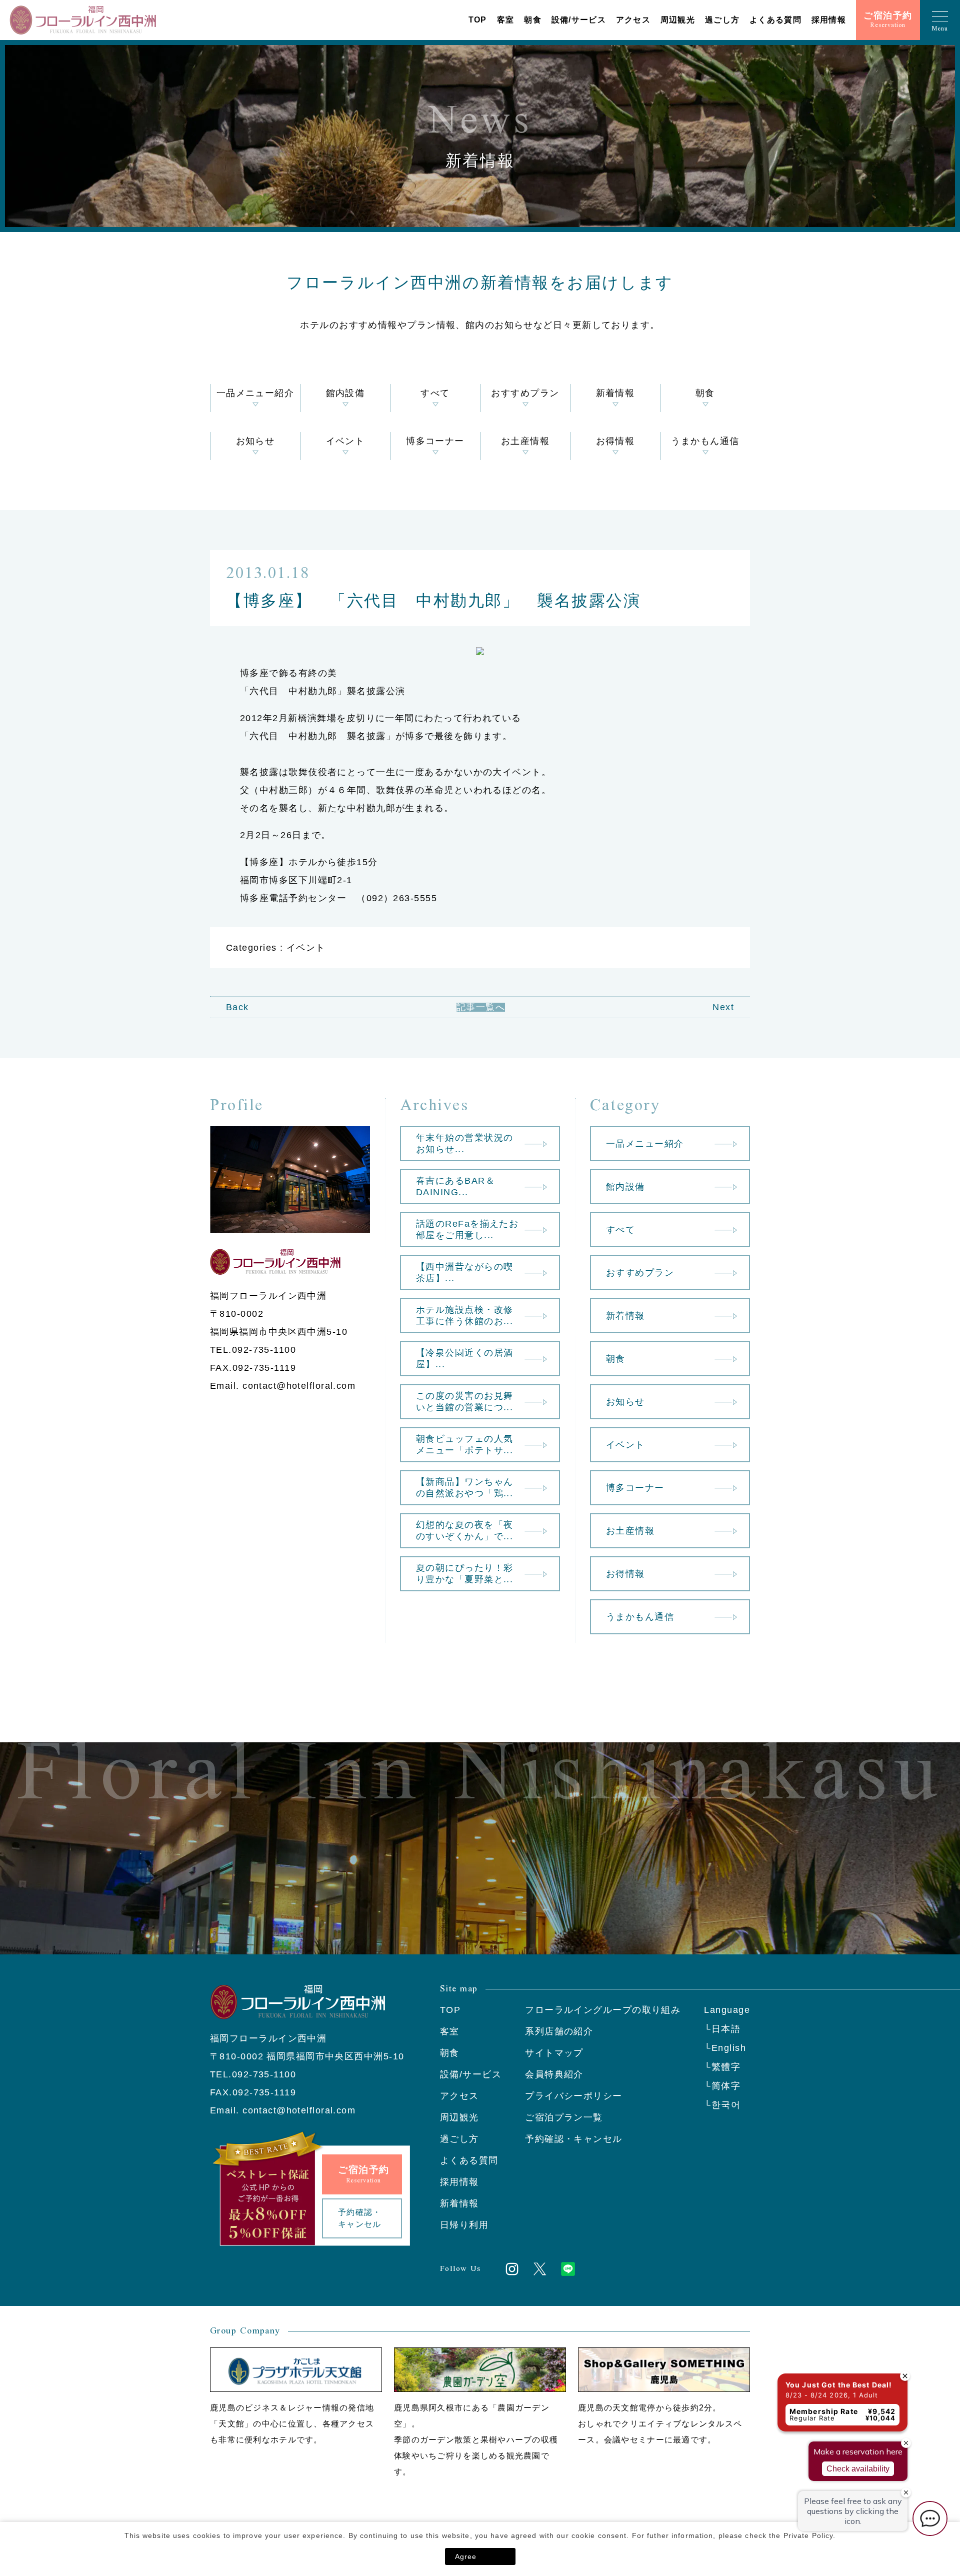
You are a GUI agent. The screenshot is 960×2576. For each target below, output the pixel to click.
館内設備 (345, 393)
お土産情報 (525, 441)
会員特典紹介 (554, 2074)
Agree (466, 2556)
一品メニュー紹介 (255, 393)
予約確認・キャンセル (573, 2139)
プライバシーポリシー (573, 2096)
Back (237, 1007)
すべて (435, 393)
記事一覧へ (481, 1007)
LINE (568, 2269)
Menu (940, 29)
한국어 (726, 2105)
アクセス (633, 20)
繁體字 (726, 2067)
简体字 (726, 2086)
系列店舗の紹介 (559, 2031)
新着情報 (615, 393)
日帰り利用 (464, 2225)
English (729, 2048)
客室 (506, 20)
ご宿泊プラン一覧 (564, 2117)
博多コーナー (435, 441)
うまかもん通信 (705, 441)
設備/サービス (579, 20)
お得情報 (615, 441)
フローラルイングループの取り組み (603, 2010)
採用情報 (829, 20)
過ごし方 (722, 20)
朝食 (533, 20)
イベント (345, 441)
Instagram (512, 2269)
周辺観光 (678, 20)
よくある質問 (775, 20)
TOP (478, 20)
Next (723, 1007)
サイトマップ (554, 2053)
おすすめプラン (525, 393)
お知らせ (255, 441)
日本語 (726, 2029)
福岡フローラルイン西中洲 (82, 20)
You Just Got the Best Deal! (839, 2385)
